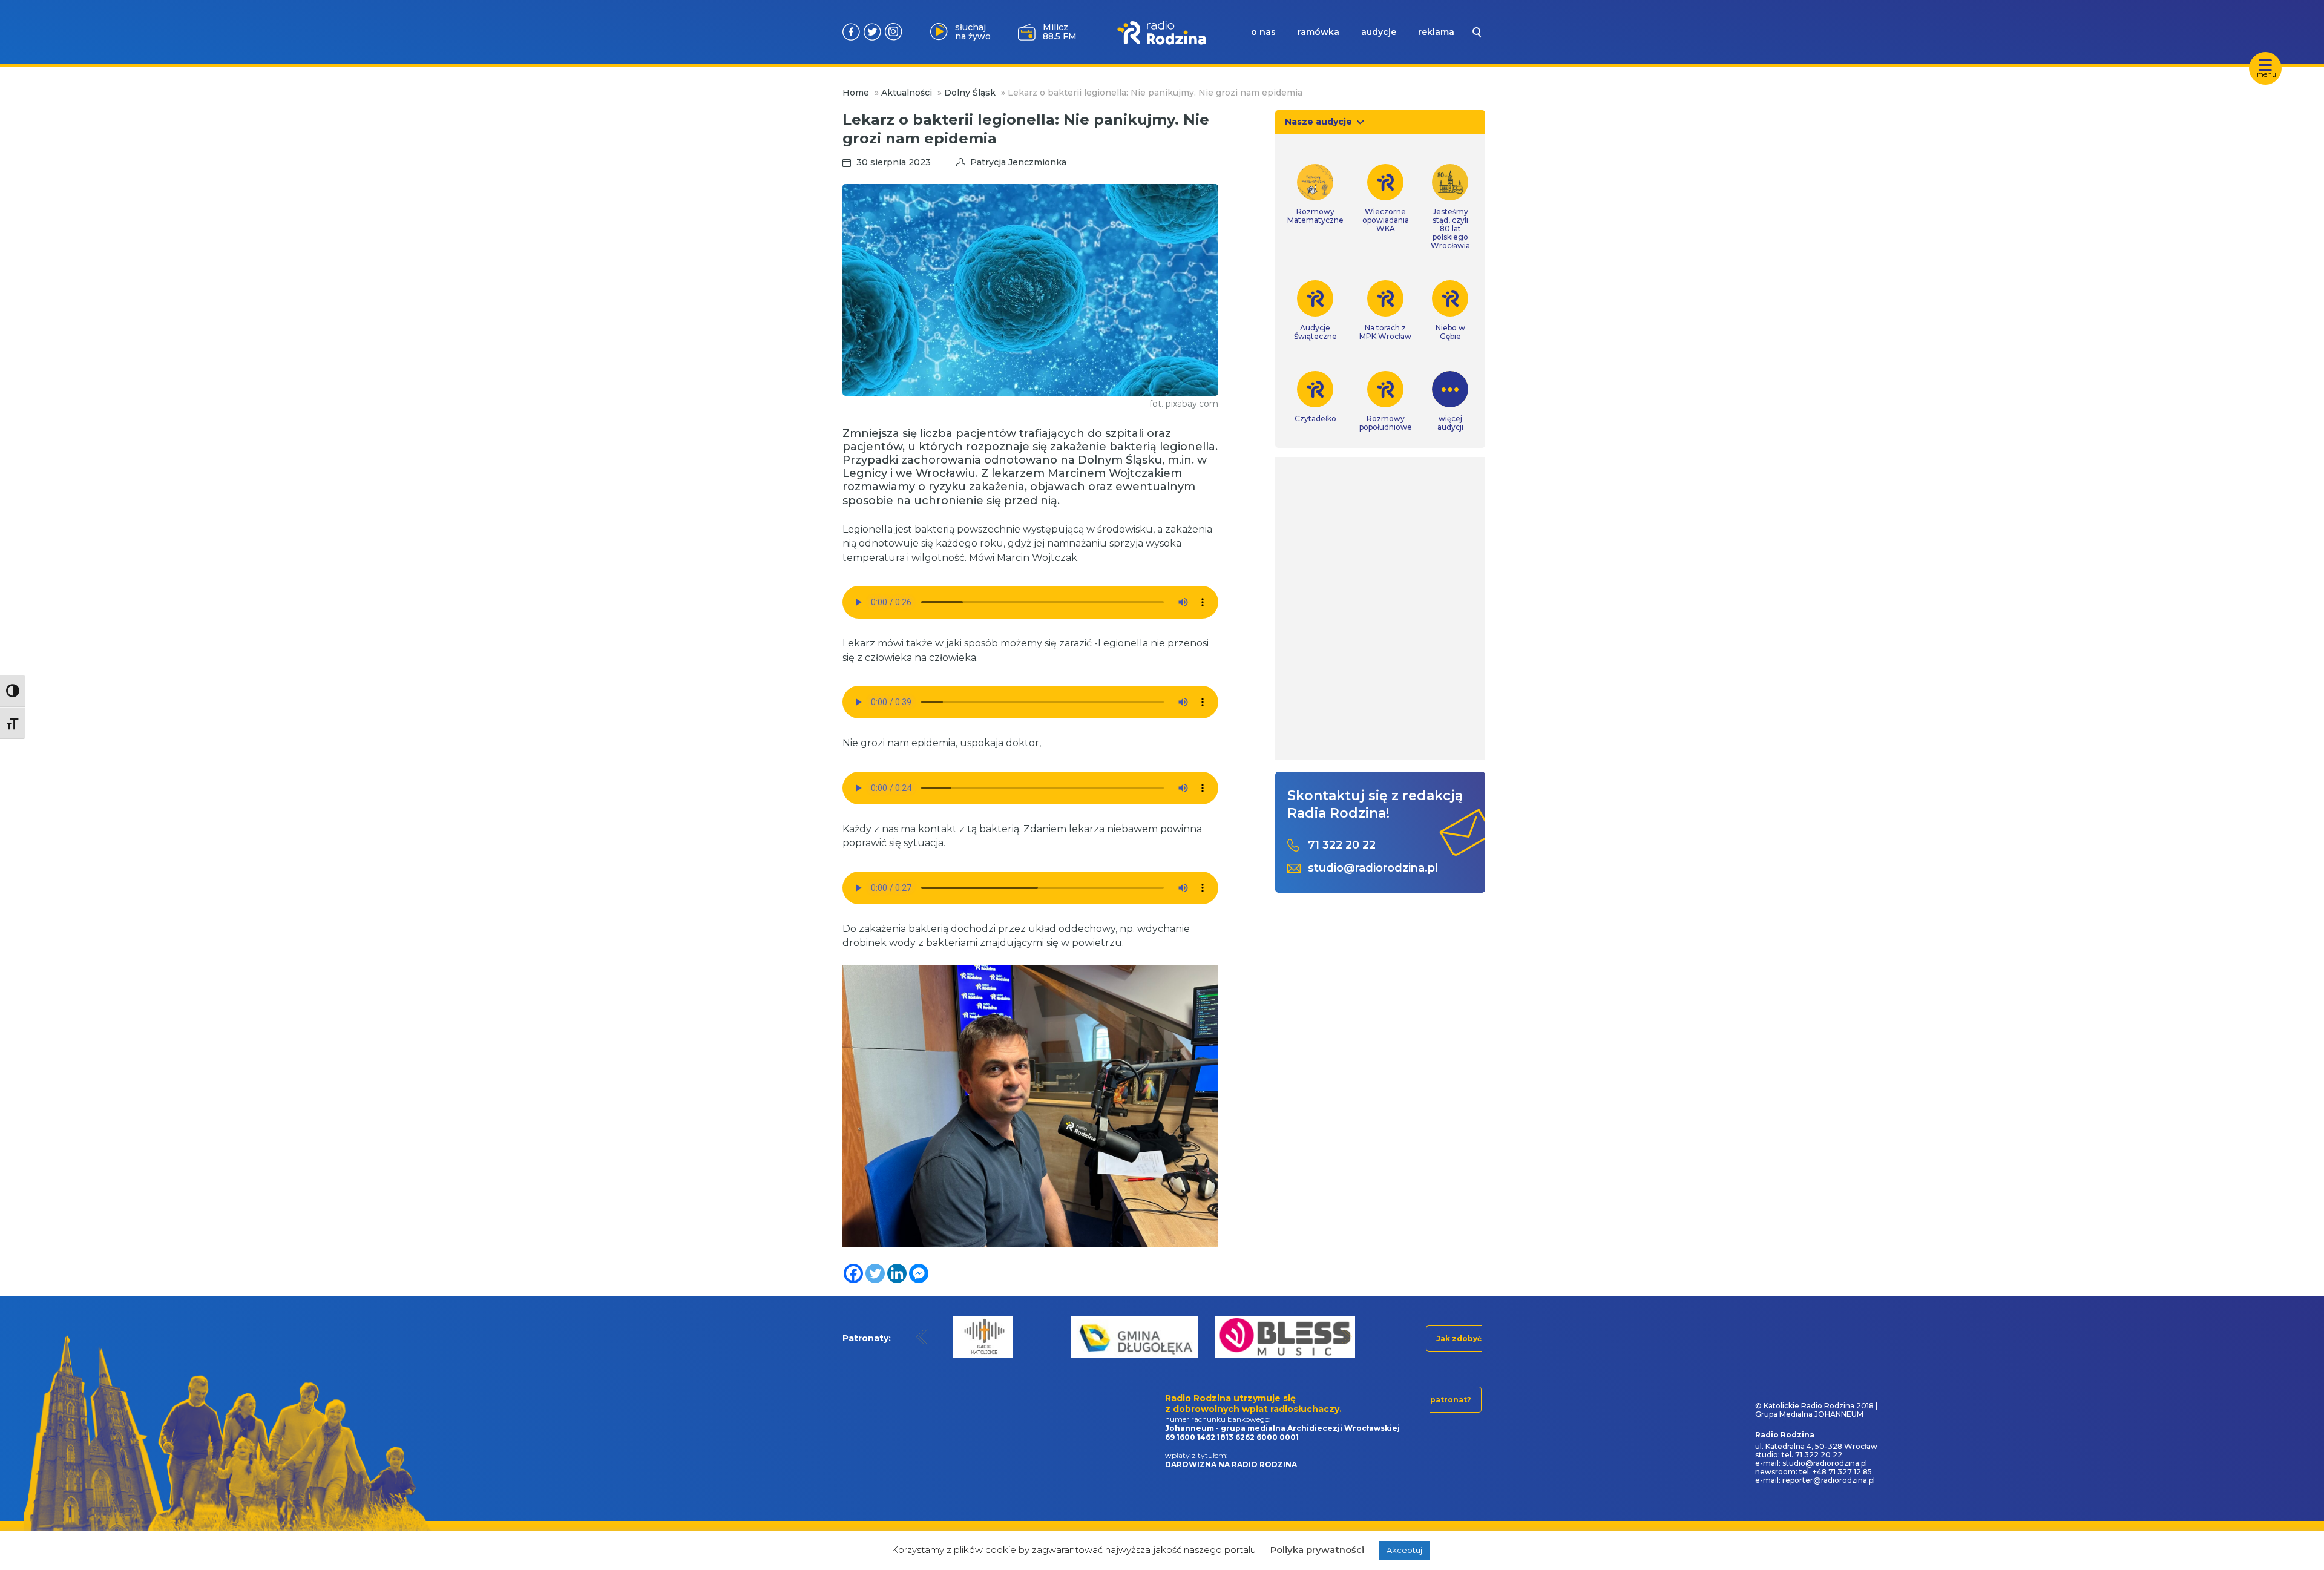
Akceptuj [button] (1404, 1550)
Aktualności (907, 93)
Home (856, 93)
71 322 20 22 (1342, 845)
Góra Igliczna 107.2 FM (1062, 31)
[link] (1315, 194)
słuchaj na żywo (973, 32)
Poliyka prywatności (1317, 1550)
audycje (1379, 32)
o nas (1263, 32)
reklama (1436, 32)
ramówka (1318, 32)
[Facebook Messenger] (919, 1273)
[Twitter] (875, 1273)
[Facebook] (853, 1273)
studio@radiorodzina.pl (1373, 868)
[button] (922, 1337)
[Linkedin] (897, 1273)
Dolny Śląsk (970, 93)
